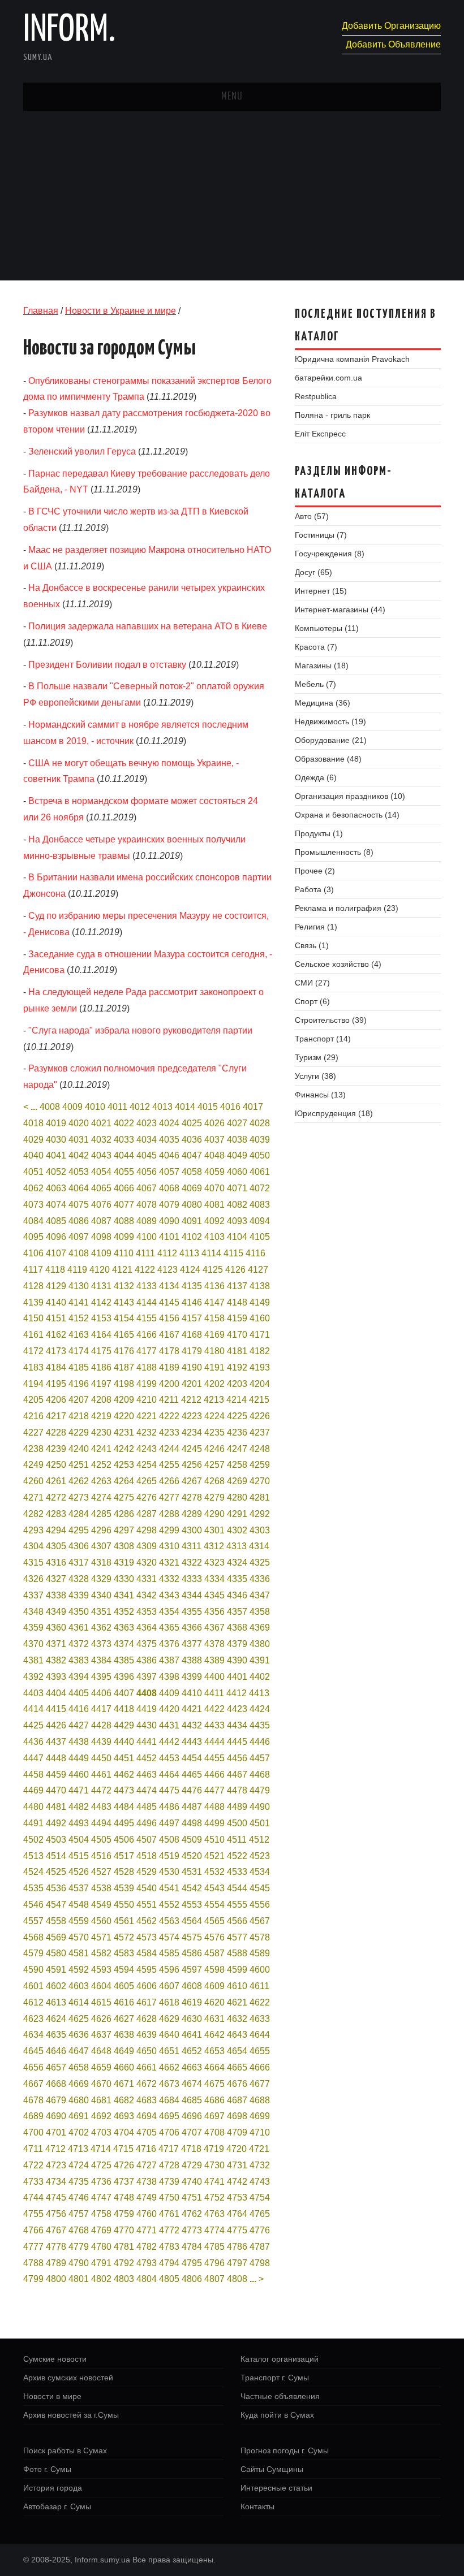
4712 (55, 2149)
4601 (33, 1986)
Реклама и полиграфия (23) (347, 908)
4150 (33, 1318)
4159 (237, 1318)
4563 (169, 1921)
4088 (124, 1221)
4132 (124, 1286)
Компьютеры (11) (327, 628)
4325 (260, 1563)
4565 (214, 1921)
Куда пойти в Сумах (277, 2415)
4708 (214, 2132)
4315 (33, 1563)
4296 (101, 1530)
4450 (101, 1758)
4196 (79, 1384)
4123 (167, 1270)
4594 (124, 1970)
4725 (101, 2165)
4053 (79, 1172)
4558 (56, 1921)
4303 (260, 1530)
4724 (79, 2165)
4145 (169, 1302)
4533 (237, 1872)
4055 (124, 1172)
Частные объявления (280, 2396)
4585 (169, 1953)
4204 (260, 1384)
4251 (79, 1465)
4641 (192, 2035)
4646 (56, 2051)
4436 (33, 1742)
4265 (147, 1481)
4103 (214, 1237)
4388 (192, 1660)
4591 (56, 1970)
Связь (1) (312, 945)
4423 (237, 1709)
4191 (214, 1367)
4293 (33, 1530)
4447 (33, 1758)
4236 (237, 1432)
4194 (33, 1384)
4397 (147, 1677)
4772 (169, 2230)
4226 (260, 1416)
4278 (192, 1497)
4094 (260, 1221)
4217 (56, 1416)
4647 (79, 2051)
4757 (79, 2214)
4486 (169, 1807)
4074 (56, 1205)
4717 (169, 2149)
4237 (260, 1432)
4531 (192, 1872)
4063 (56, 1188)
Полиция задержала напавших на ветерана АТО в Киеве (148, 626)
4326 (33, 1579)
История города (53, 2488)
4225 (237, 1416)
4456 (237, 1758)
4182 (260, 1351)
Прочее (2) (315, 871)
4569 (56, 1937)
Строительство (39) (331, 1020)
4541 (169, 1888)
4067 (147, 1188)
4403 (33, 1693)
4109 (101, 1253)
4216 (33, 1416)
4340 (101, 1595)
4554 (214, 1905)
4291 (237, 1514)
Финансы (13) (320, 1095)
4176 (124, 1351)
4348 (33, 1612)
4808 (237, 2279)
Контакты (257, 2506)
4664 (214, 2067)
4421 (192, 1709)
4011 (117, 1107)
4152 (79, 1318)
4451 (124, 1758)
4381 (33, 1660)
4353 (147, 1612)
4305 (56, 1546)
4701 (56, 2132)
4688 (260, 2100)
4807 (214, 2279)
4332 (169, 1579)
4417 (101, 1709)
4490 (260, 1807)
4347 (260, 1595)
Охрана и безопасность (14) (347, 815)
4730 (214, 2165)
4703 (101, 2132)
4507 (147, 1840)
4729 (192, 2165)
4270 (260, 1481)
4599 (237, 1970)
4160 (260, 1318)
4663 (192, 2067)
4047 (192, 1155)
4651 (169, 2051)
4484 (124, 1807)
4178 (169, 1351)
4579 (33, 1953)
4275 (124, 1497)
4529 (147, 1872)
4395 (101, 1677)
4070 (214, 1188)
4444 (214, 1742)
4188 (147, 1367)
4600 (260, 1970)
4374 (124, 1644)
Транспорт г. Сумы (275, 2378)
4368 (237, 1628)
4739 (169, 2182)
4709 (237, 2132)
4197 (101, 1384)
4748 (124, 2197)
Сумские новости (55, 2359)
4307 (101, 1546)
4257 (214, 1465)
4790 (79, 2263)
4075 (79, 1205)
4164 (101, 1335)
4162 (56, 1335)
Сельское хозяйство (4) (338, 964)
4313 (237, 1546)
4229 (79, 1432)
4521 (214, 1856)
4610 (237, 1986)
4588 (237, 1953)
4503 (56, 1840)
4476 (192, 1790)
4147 (214, 1302)
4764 (237, 2214)
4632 (237, 2019)
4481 (56, 1807)
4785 (214, 2247)
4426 (56, 1725)
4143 (124, 1302)
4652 (192, 2051)
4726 (124, 2165)
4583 (124, 1953)
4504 (79, 1840)
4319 (124, 1563)
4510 (214, 1840)
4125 (213, 1270)
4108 (79, 1253)
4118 (55, 1270)
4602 (56, 1986)
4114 (211, 1253)
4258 (237, 1465)
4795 (192, 2263)
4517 (124, 1856)
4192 (237, 1367)
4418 (124, 1709)
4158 (214, 1318)
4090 (169, 1221)
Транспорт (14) (323, 1039)
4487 (192, 1807)
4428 (101, 1725)
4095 (33, 1237)
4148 (237, 1302)
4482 (79, 1807)
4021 (101, 1123)
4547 (56, 1905)
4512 (259, 1840)
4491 (33, 1823)
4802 (101, 2279)
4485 (147, 1807)
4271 (33, 1497)
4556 (260, 1905)
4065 (101, 1188)
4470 (56, 1790)
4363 (124, 1628)
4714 (101, 2149)
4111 (145, 1253)
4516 (101, 1856)
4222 (169, 1416)
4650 (147, 2051)
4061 (260, 1172)
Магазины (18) (322, 665)
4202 (214, 1384)
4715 (123, 2149)
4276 (147, 1497)
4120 (100, 1270)
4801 (79, 2279)
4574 (169, 1937)
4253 (124, 1465)
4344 (192, 1595)
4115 (233, 1253)
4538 (101, 1888)
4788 (33, 2263)
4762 (192, 2214)
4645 (33, 2051)
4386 (147, 1660)
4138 (260, 1286)
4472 (101, 1790)
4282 (33, 1514)
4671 (124, 2084)
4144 (147, 1302)
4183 (33, 1367)
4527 (101, 1872)
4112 (167, 1253)
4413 (259, 1693)
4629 (169, 2019)
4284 (79, 1514)
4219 (101, 1416)
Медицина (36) (323, 703)
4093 (237, 1221)
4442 (169, 1742)
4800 (56, 2279)
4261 (56, 1481)
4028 (260, 1123)
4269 (237, 1481)
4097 (79, 1237)
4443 (192, 1742)
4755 (33, 2214)
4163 (79, 1335)
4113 (189, 1253)
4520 (192, 1856)
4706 (169, 2132)
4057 (169, 1172)
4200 (169, 1384)
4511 (237, 1840)
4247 (237, 1449)
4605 (124, 1986)
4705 (147, 2132)
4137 (237, 1286)
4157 (192, 1318)
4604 (101, 1986)
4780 (101, 2247)
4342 (147, 1595)
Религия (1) (316, 927)
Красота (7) (316, 647)
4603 (79, 1986)
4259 (260, 1465)
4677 (260, 2084)
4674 (192, 2084)
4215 (259, 1400)
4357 (237, 1612)
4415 (56, 1709)
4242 (124, 1449)
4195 (56, 1384)
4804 (147, 2279)
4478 (237, 1790)
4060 (237, 1172)
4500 (237, 1823)
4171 (260, 1335)
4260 (33, 1481)
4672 (147, 2084)
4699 (260, 2116)
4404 (56, 1693)
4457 (260, 1758)
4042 (79, 1155)
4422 (214, 1709)
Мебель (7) (315, 684)
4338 (56, 1595)
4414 (33, 1709)
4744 (33, 2197)
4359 (33, 1628)
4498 (192, 1823)
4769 (101, 2230)
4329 (101, 1579)
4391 (260, 1660)
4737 (124, 2182)
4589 (260, 1953)
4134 (169, 1286)
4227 (33, 1432)
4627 (124, 2019)
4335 (237, 1579)
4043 (101, 1155)
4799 (33, 2279)
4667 (33, 2084)
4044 (124, 1155)
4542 (192, 1888)
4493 (79, 1823)
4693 (124, 2116)
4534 (260, 1872)
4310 (169, 1546)
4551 (147, 1905)
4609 (214, 1986)
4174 (79, 1351)
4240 (79, 1449)
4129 (56, 1286)
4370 (33, 1644)
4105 (260, 1237)
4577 (237, 1937)
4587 (214, 1953)
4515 (79, 1856)
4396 (124, 1677)
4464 (169, 1775)
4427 (79, 1725)
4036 (192, 1140)
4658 (79, 2067)
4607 (169, 1986)
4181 (237, 1351)
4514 (56, 1856)
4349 (56, 1612)
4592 (79, 1970)
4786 (237, 2247)
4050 (260, 1155)
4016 (230, 1107)
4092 (214, 1221)
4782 (147, 2247)
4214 (237, 1400)
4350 (79, 1612)
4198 (124, 1384)
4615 (101, 2002)
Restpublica (316, 396)
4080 (192, 1205)
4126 (235, 1270)
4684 (169, 2100)
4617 (147, 2002)
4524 (33, 1872)
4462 (124, 1775)
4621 (237, 2002)
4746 (79, 2197)
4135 (192, 1286)
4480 (33, 1807)
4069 (192, 1188)
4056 (147, 1172)
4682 (124, 2100)
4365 (169, 1628)
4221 (147, 1416)
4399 (192, 1677)
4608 (192, 1986)
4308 (124, 1546)
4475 (169, 1790)
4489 (237, 1807)
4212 (191, 1400)
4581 (79, 1953)
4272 (56, 1497)
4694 (147, 2116)
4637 (101, 2035)
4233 (169, 1432)
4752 (214, 2197)
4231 (124, 1432)
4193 (260, 1367)
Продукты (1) (319, 833)
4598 (214, 1970)
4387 (169, 1660)
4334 (214, 1579)
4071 (237, 1188)
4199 (147, 1384)
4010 (95, 1107)
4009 (72, 1107)
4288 (169, 1514)
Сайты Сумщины (272, 2469)
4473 (124, 1790)
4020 (79, 1123)
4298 (147, 1530)
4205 (33, 1400)
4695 (169, 2116)
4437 (56, 1742)
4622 (260, 2002)
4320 (147, 1563)
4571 (101, 1937)
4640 (169, 2035)
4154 (124, 1318)
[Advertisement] (232, 196)
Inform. (69, 31)
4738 (147, 2182)
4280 (237, 1497)
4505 (101, 1840)
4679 (56, 2100)
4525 (56, 1872)
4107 (56, 1253)
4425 (33, 1725)
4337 (33, 1595)
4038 (237, 1140)
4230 (101, 1432)
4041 (56, 1155)
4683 (147, 2100)
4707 (192, 2132)
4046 (169, 1155)
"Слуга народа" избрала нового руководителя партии (140, 1030)
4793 (147, 2263)
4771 (147, 2230)
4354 (169, 1612)
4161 (33, 1335)
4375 (147, 1644)
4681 (101, 2100)
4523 (260, 1856)
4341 (124, 1595)
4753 (237, 2197)
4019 (56, 1123)
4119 (77, 1270)
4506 (124, 1840)
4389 (214, 1660)
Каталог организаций (280, 2359)
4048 (214, 1155)
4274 (101, 1497)
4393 (56, 1677)
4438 (79, 1742)
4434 (237, 1725)
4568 (33, 1937)
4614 (79, 2002)
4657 (56, 2067)
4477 (214, 1790)
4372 (79, 1644)
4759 (124, 2214)
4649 (124, 2051)
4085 (56, 1221)
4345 (214, 1595)
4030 (56, 1140)
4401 (237, 1677)
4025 (192, 1123)
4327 (56, 1579)
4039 (260, 1140)
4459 (56, 1775)
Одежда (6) (316, 777)
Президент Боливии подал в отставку (107, 665)
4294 (56, 1530)
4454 (192, 1758)
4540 (147, 1888)
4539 (124, 1888)
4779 (79, 2247)
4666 (260, 2067)
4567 (260, 1921)
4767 (56, 2230)
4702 (79, 2132)
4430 (147, 1725)
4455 (214, 1758)
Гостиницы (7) (321, 535)
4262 (79, 1481)
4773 (192, 2230)
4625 (79, 2019)
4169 (214, 1335)
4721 (259, 2149)
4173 (56, 1351)
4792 (124, 2263)
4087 (101, 1221)
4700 (33, 2132)
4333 (192, 1579)
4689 (33, 2116)
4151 (56, 1318)
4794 (169, 2263)
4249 (33, 1465)
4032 (101, 1140)
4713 (78, 2149)
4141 (79, 1302)
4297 (124, 1530)
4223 (192, 1416)
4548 (79, 1905)
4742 (237, 2182)
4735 (79, 2182)
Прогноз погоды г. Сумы (285, 2450)
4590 (33, 1970)
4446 (260, 1742)
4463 (147, 1775)
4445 (237, 1742)
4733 (33, 2182)
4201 (192, 1384)
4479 (260, 1790)
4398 (169, 1677)
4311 (192, 1546)
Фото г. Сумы (47, 2469)
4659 (101, 2067)
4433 (214, 1725)
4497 (169, 1823)
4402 (260, 1677)
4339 (79, 1595)
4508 (169, 1840)
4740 (192, 2182)
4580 (56, 1953)
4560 (101, 1921)
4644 (260, 2035)
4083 (260, 1205)
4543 (214, 1888)
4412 (237, 1693)
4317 (79, 1563)
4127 (258, 1270)
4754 (260, 2197)
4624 (56, 2019)
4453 (169, 1758)
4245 (192, 1449)
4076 (101, 1205)
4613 (56, 2002)
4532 (214, 1872)
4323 (214, 1563)
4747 (101, 2197)
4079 (169, 1205)
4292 (260, 1514)
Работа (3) (314, 889)
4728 (169, 2165)
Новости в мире (52, 2396)
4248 (260, 1449)
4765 (260, 2214)
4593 (101, 1970)
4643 (237, 2035)
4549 (101, 1905)
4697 (214, 2116)
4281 (260, 1497)
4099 (124, 1237)
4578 (260, 1937)
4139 (33, 1302)
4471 (79, 1790)
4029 (33, 1140)
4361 (79, 1628)
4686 (214, 2100)
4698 (237, 2116)
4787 (260, 2247)
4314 (259, 1546)
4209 (124, 1400)
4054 (101, 1172)
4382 (56, 1660)
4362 (101, 1628)
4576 (214, 1937)
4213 (214, 1400)
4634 (33, 2035)
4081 (214, 1205)
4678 (33, 2100)
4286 (124, 1514)
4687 (237, 2100)
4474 (147, 1790)
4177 (147, 1351)
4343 (169, 1595)
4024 (169, 1123)
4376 (169, 1644)
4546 (33, 1905)
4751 (192, 2197)
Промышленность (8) (334, 852)
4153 (101, 1318)
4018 (33, 1123)
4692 (101, 2116)
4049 (237, 1155)
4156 (169, 1318)
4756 (56, 2214)
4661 (147, 2067)
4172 (33, 1351)
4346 (237, 1595)
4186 (101, 1367)
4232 (147, 1432)
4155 (147, 1318)
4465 (192, 1775)
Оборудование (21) (331, 740)
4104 (237, 1237)
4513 (33, 1856)
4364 (147, 1628)
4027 (237, 1123)
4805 (169, 2279)
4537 (79, 1888)
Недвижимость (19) (330, 721)
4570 (79, 1937)
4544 (237, 1888)
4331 (147, 1579)
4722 (33, 2165)
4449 (79, 1758)
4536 (56, 1888)
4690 (56, 2116)
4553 (192, 1905)
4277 (169, 1497)
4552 (169, 1905)
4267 (192, 1481)
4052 (56, 1172)
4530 (169, 1872)
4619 (192, 2002)
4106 (33, 1253)
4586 (192, 1953)
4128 (33, 1286)
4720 (237, 2149)
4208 (101, 1400)
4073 (33, 1205)
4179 (192, 1351)
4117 (33, 1270)
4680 (79, 2100)
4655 (260, 2051)
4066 (124, 1188)
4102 (192, 1237)
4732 (260, 2165)
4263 (101, 1481)
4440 (124, 1742)
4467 (237, 1775)
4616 (124, 2002)
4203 (237, 1384)
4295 (79, 1530)
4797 (237, 2263)
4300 (192, 1530)
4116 (255, 1253)
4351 (101, 1612)
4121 (122, 1270)
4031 (79, 1140)
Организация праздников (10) (350, 796)
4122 (145, 1270)
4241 (101, 1449)
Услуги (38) (315, 1076)
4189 (169, 1367)
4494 (101, 1823)
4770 (124, 2230)
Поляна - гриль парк (332, 415)
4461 (101, 1775)
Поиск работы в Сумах (65, 2450)
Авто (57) (312, 516)
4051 (33, 1172)
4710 (260, 2132)
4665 (237, 2067)
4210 (147, 1400)
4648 (101, 2051)
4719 (214, 2149)
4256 (192, 1465)
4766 (33, 2230)
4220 (124, 1416)
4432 (192, 1725)
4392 (33, 1677)
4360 (56, 1628)
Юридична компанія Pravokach (352, 359)
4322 (192, 1563)
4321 (169, 1563)
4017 (253, 1107)
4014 (185, 1107)
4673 (169, 2084)
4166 (147, 1335)
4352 (124, 1612)
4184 (56, 1367)
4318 (101, 1563)
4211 (169, 1400)
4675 (214, 2084)
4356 (214, 1612)
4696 (192, 2116)
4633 (260, 2019)
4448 (56, 1758)
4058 (192, 1172)
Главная (41, 311)
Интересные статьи (276, 2488)
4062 (33, 1188)
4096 (56, 1237)
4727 (147, 2165)
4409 (169, 1693)
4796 (214, 2263)
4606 (147, 1986)
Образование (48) (328, 759)
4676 (237, 2084)
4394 (79, 1677)
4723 (56, 2165)
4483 (101, 1807)
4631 (214, 2019)
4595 (147, 1970)
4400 (214, 1677)
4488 (214, 1807)
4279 (214, 1497)
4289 (192, 1514)
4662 (169, 2067)
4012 (140, 1107)
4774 (214, 2230)
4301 (214, 1530)
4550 (124, 1905)
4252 (101, 1465)
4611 (259, 1986)
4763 (214, 2214)
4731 (237, 2165)
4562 (147, 1921)
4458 (33, 1775)
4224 (214, 1416)
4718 (191, 2149)
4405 (79, 1693)
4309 (147, 1546)
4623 (33, 2019)
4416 (79, 1709)
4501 (260, 1823)
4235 (214, 1432)
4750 (169, 2197)
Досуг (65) (313, 572)
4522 (237, 1856)
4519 (169, 1856)
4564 (192, 1921)
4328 (79, 1579)
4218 (79, 1416)
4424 (260, 1709)
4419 (147, 1709)
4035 (169, 1140)
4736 (101, 2182)
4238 (33, 1449)
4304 (33, 1546)
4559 (79, 1921)
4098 (101, 1237)
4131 (101, 1286)
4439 (101, 1742)
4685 (192, 2100)
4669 (79, 2084)
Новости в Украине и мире (121, 311)
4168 (192, 1335)
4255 (169, 1465)
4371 (56, 1644)
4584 (147, 1953)
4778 (56, 2247)
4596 (169, 1970)
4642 (214, 2035)
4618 (169, 2002)
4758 (101, 2214)
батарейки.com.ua (328, 378)
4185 (79, 1367)
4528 (124, 1872)
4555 (237, 1905)
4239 (56, 1449)
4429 (124, 1725)
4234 (192, 1432)
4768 (79, 2230)
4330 (124, 1579)
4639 (147, 2035)
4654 (237, 2051)
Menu (232, 97)
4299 (169, 1530)
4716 (146, 2149)
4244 (169, 1449)
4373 (101, 1644)
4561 (124, 1921)
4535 (33, 1888)
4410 (192, 1693)
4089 (147, 1221)
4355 (192, 1612)
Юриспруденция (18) (334, 1113)
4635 (56, 2035)
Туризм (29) (317, 1057)
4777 (33, 2247)
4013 (162, 1107)
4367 (214, 1628)
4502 (33, 1840)
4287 (147, 1514)
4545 (260, 1888)
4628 (147, 2019)
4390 (237, 1660)
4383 (79, 1660)
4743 (260, 2182)
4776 (260, 2230)
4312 (214, 1546)
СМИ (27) (312, 983)
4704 (124, 2132)
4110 (124, 1253)
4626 (101, 2019)
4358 (260, 1612)
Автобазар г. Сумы (57, 2506)
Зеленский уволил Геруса (82, 451)
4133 (147, 1286)
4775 (237, 2230)
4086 (79, 1221)
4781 (124, 2247)
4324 (237, 1563)
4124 (190, 1270)
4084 (33, 1221)
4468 (260, 1775)
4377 (192, 1644)
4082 (237, 1205)
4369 (260, 1628)
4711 (33, 2149)
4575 (192, 1937)
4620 (214, 2002)
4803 (124, 2279)
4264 (124, 1481)
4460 (79, 1775)
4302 (237, 1530)
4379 (237, 1644)
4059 (214, 1172)
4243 (147, 1449)
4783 (169, 2247)
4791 (101, 2263)
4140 (56, 1302)
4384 (101, 1660)
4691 (79, 2116)
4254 (147, 1465)
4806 (192, 2279)
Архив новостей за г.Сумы (71, 2415)
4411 (214, 1693)
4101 (169, 1237)
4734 (56, 2182)
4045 (147, 1155)
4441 (147, 1742)
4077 (124, 1205)
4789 (56, 2263)
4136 (214, 1286)
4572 (124, 1937)
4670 (101, 2084)
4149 (260, 1302)
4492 (56, 1823)
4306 (79, 1546)
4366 (192, 1628)
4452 (147, 1758)
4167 (169, 1335)
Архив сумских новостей (68, 2378)
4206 (56, 1400)
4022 (124, 1123)
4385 (124, 1660)
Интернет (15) (321, 591)
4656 (33, 2067)
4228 (56, 1432)
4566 (237, 1921)
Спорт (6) (312, 1001)
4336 (260, 1579)
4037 (214, 1140)
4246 (214, 1449)
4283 (56, 1514)
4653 (214, 2051)
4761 (169, 2214)
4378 (214, 1644)
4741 (214, 2182)
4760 (147, 2214)
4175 (101, 1351)
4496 (147, 1823)
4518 (147, 1856)
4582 (101, 1953)
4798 (260, 2263)
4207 (79, 1400)
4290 (214, 1514)
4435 (260, 1725)
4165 (124, 1335)
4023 (147, 1123)
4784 (192, 2247)
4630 (192, 2019)
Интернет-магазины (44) (340, 610)
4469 (33, 1790)
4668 (56, 2084)
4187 (124, 1367)
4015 (208, 1107)
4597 (192, 1970)
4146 (192, 1302)
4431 (169, 1725)
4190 (192, 1367)
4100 (147, 1237)
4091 (192, 1221)
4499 (214, 1823)
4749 (147, 2197)
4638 (124, 2035)
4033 (124, 1140)
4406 (101, 1693)
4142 (101, 1302)
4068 (169, 1188)
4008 (50, 1107)
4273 (79, 1497)
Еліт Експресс (320, 434)
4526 (79, 1872)
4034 (147, 1140)
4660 (124, 2067)
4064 (79, 1188)
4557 (33, 1921)
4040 (33, 1155)
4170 (237, 1335)
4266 (169, 1481)
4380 (260, 1644)
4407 (124, 1693)
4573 (147, 1937)
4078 (147, 1205)
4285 (101, 1514)
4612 (33, 2002)
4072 (260, 1188)
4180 (214, 1351)
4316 (56, 1563)
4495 (124, 1823)
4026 (214, 1123)
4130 (79, 1286)
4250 (56, 1465)
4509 (192, 1840)
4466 (214, 1775)
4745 (56, 2197)
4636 (79, 2035)
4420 (169, 1709)
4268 (214, 1481)
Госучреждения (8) (330, 554)
